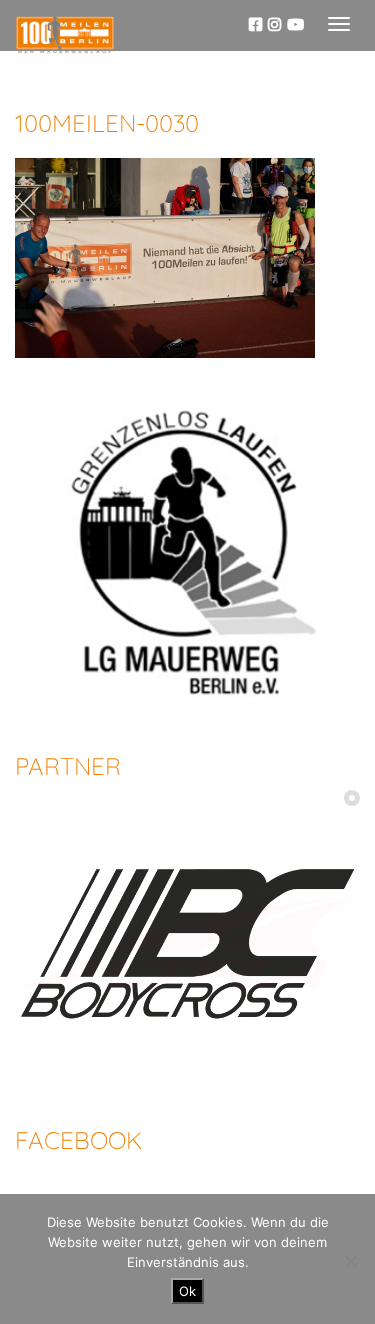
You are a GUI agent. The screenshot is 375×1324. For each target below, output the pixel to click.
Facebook (78, 1140)
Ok (187, 1291)
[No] (350, 1261)
